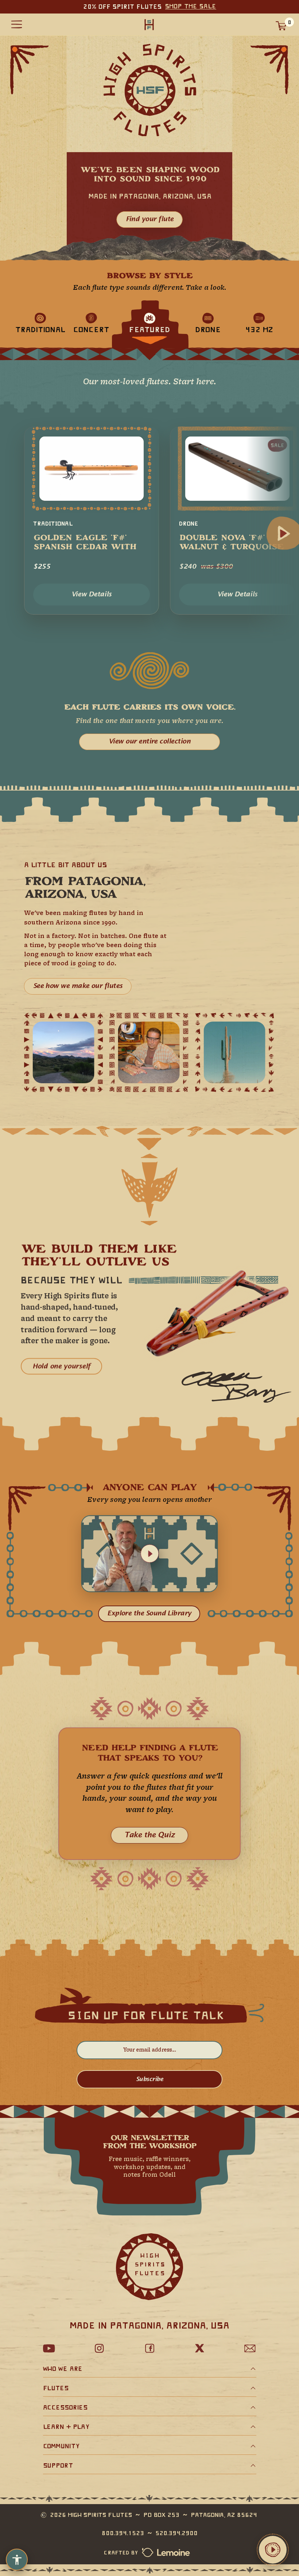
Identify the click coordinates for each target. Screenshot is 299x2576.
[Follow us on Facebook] (149, 2348)
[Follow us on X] (200, 2348)
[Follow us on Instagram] (99, 2348)
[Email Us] (250, 2348)
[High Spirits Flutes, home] (149, 24)
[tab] (40, 322)
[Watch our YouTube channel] (49, 2348)
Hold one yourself (61, 1366)
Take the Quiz (149, 1835)
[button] (150, 1554)
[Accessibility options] (17, 2560)
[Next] (284, 534)
